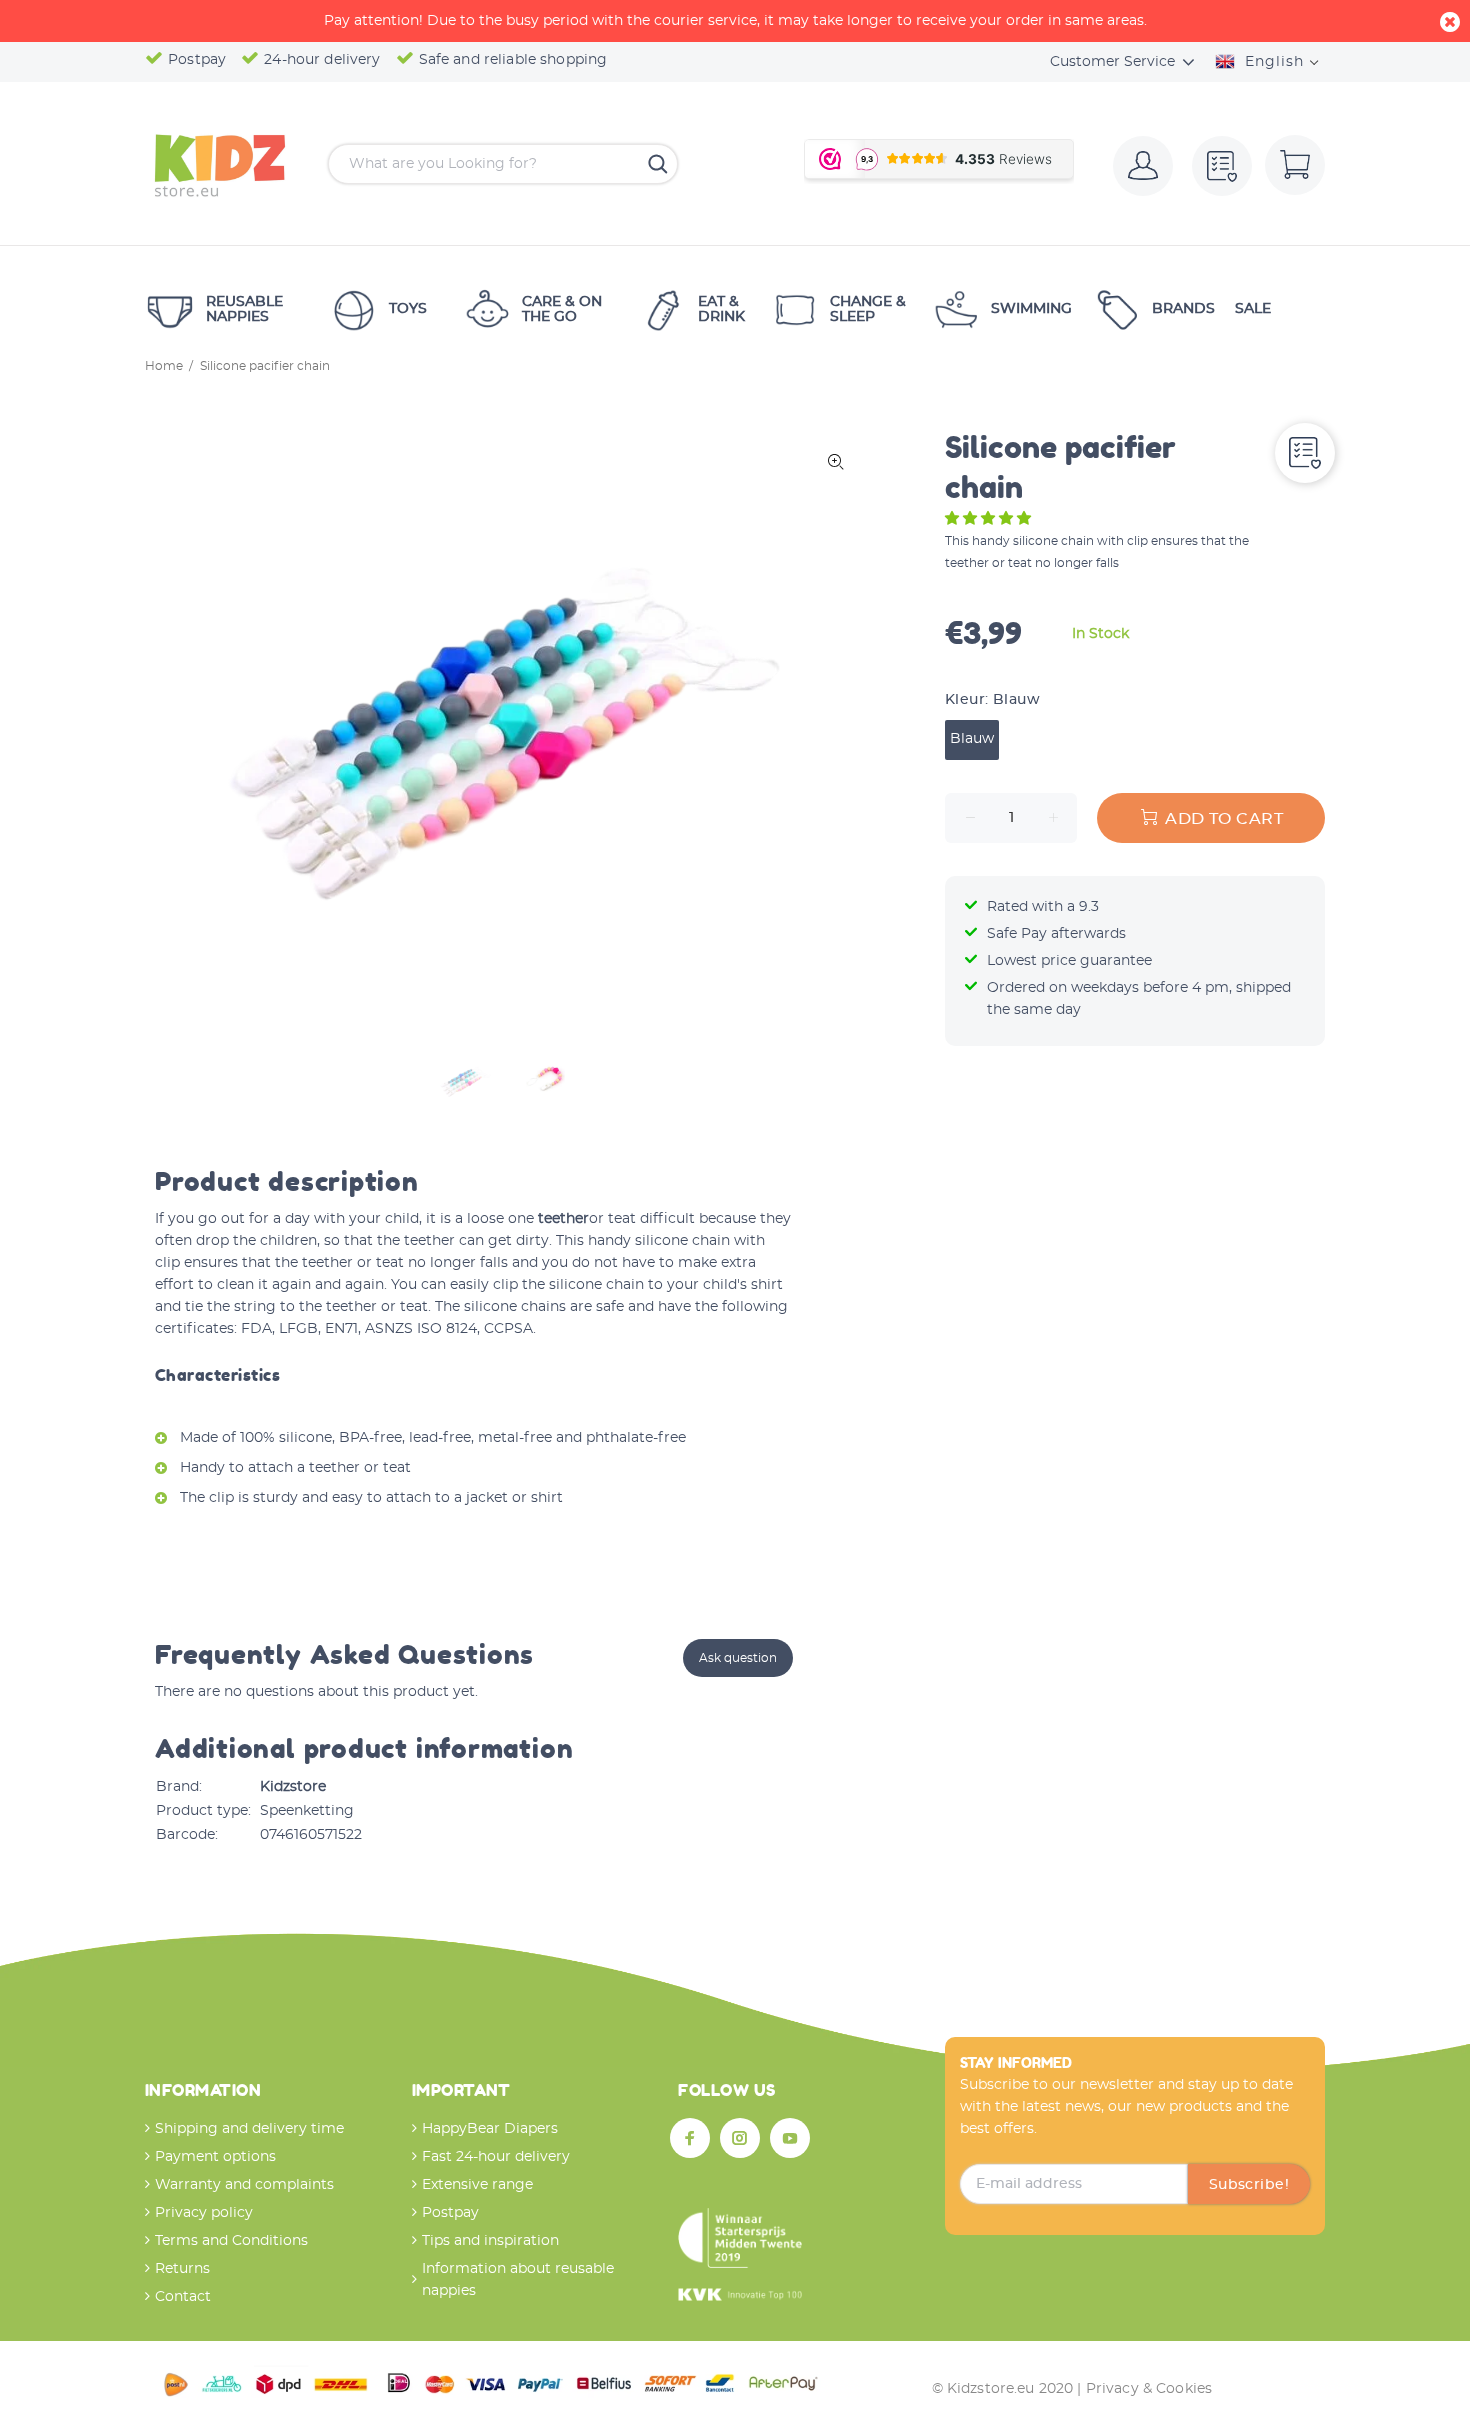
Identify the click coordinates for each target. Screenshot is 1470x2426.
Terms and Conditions (231, 2241)
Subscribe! (1249, 2185)
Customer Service (1112, 62)
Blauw (972, 739)
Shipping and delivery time (249, 2129)
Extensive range (477, 2185)
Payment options (215, 2157)
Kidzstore (293, 1787)
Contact (183, 2297)
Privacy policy (204, 2213)
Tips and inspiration (490, 2241)
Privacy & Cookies (1149, 2389)
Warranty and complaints (244, 2185)
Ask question (738, 1658)
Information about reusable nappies (518, 2280)
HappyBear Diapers (490, 2129)
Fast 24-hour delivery (496, 2157)
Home (164, 366)
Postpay (450, 2213)
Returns (182, 2269)
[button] (990, 519)
